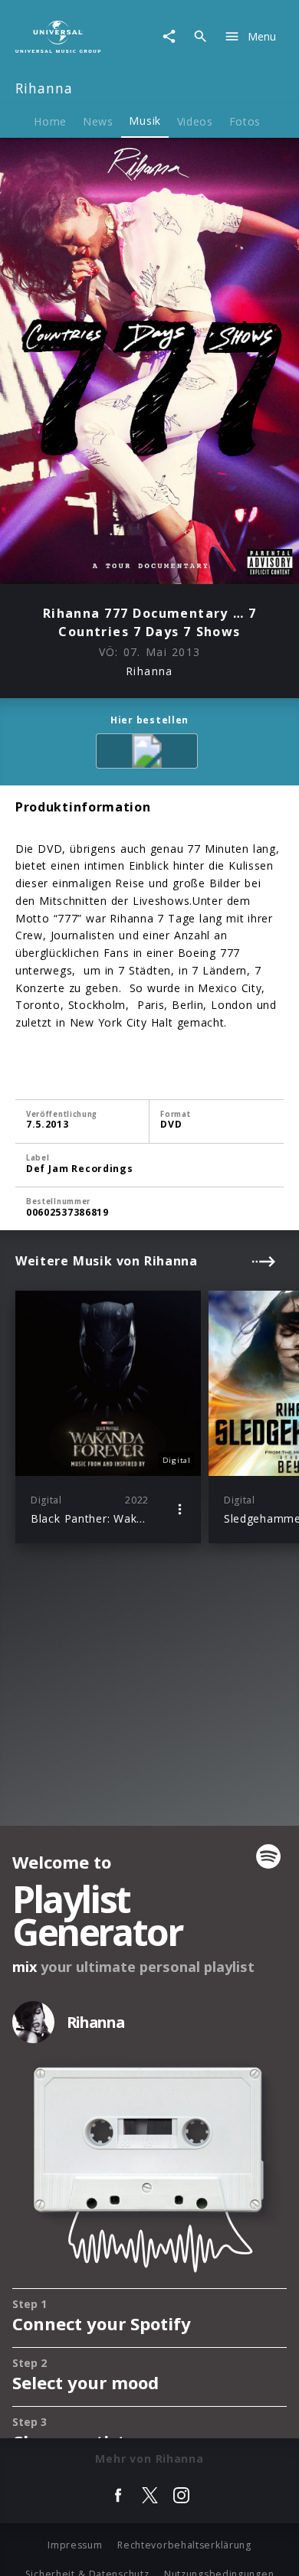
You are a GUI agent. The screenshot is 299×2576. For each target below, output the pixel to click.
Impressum (75, 2545)
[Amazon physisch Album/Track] (149, 754)
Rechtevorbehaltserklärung (184, 2545)
